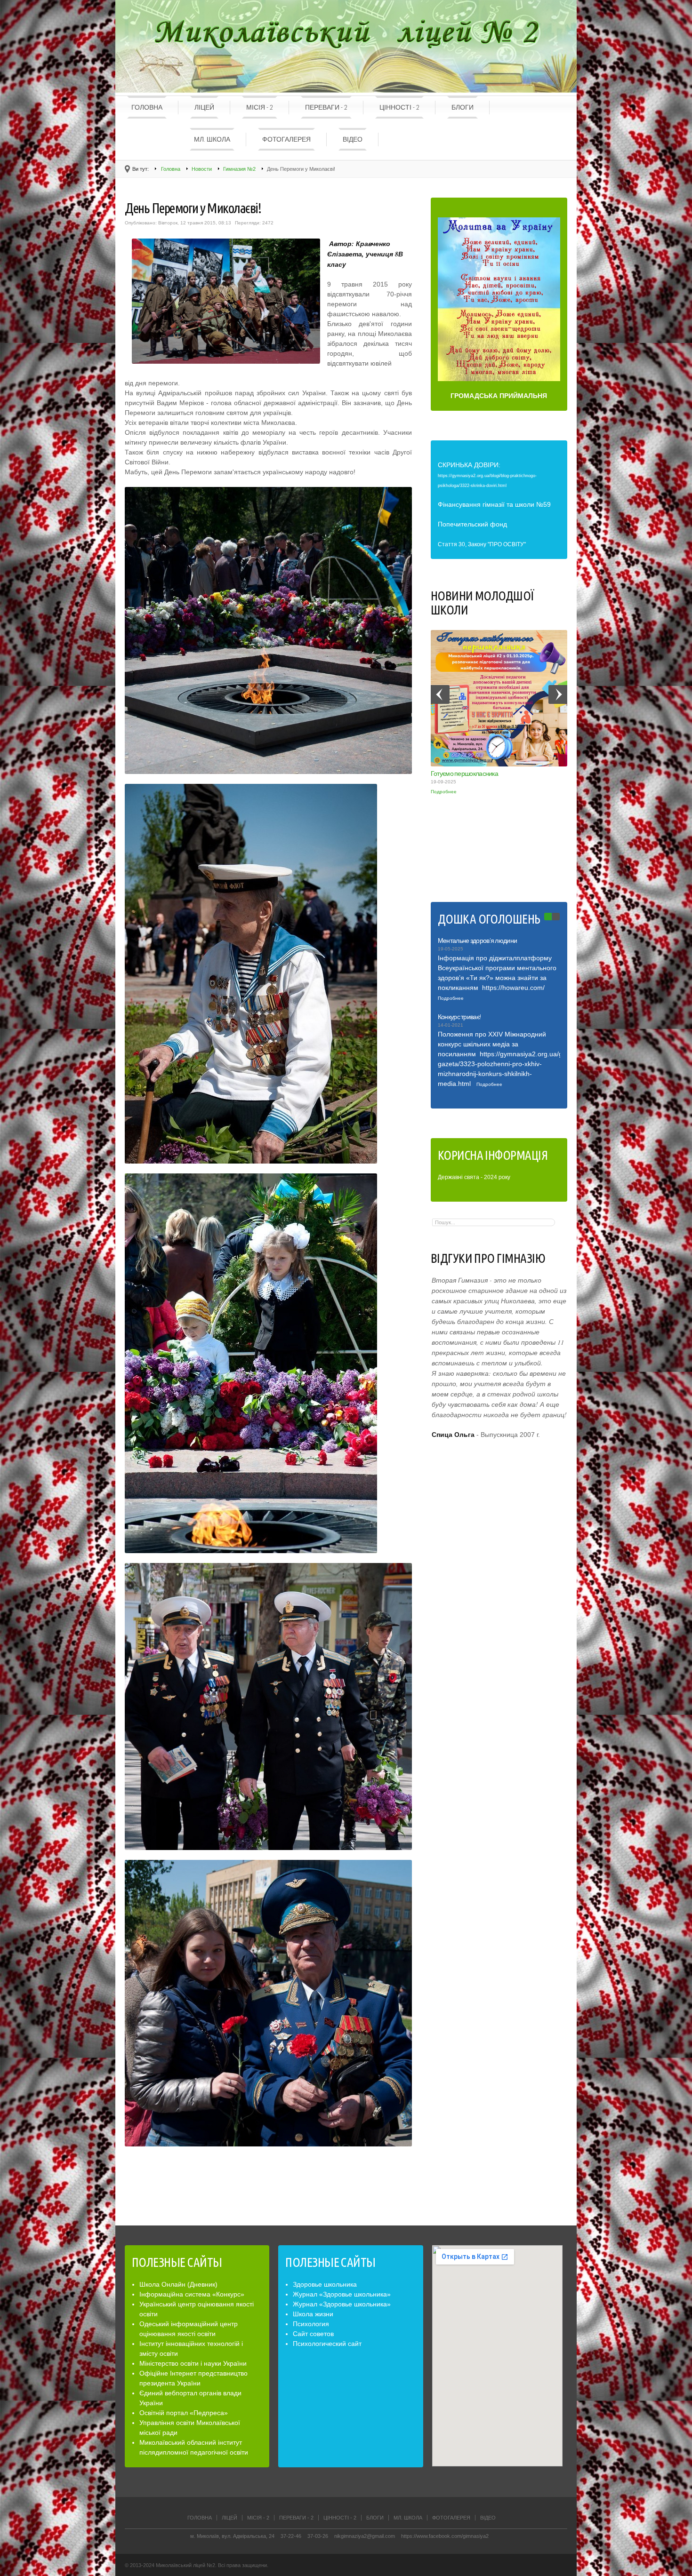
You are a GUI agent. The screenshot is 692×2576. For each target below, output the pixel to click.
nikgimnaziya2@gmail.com (365, 2536)
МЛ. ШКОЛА (212, 139)
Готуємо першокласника (464, 774)
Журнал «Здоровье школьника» (342, 2294)
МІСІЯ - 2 (260, 107)
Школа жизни (313, 2314)
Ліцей (204, 107)
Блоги (463, 107)
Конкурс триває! (459, 1017)
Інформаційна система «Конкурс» (192, 2294)
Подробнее (444, 792)
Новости (202, 169)
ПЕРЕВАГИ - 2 (326, 107)
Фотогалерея (286, 139)
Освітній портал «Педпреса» (184, 2413)
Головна (147, 107)
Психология (311, 2324)
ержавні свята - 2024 (469, 1177)
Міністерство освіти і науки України (193, 2363)
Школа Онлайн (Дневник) (178, 2284)
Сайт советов (313, 2334)
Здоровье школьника (325, 2284)
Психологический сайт (327, 2344)
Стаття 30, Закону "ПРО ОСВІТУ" (482, 544)
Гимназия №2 (239, 169)
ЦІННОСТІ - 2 (399, 107)
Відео (353, 139)
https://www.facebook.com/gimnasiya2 (445, 2536)
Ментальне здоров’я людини (478, 941)
